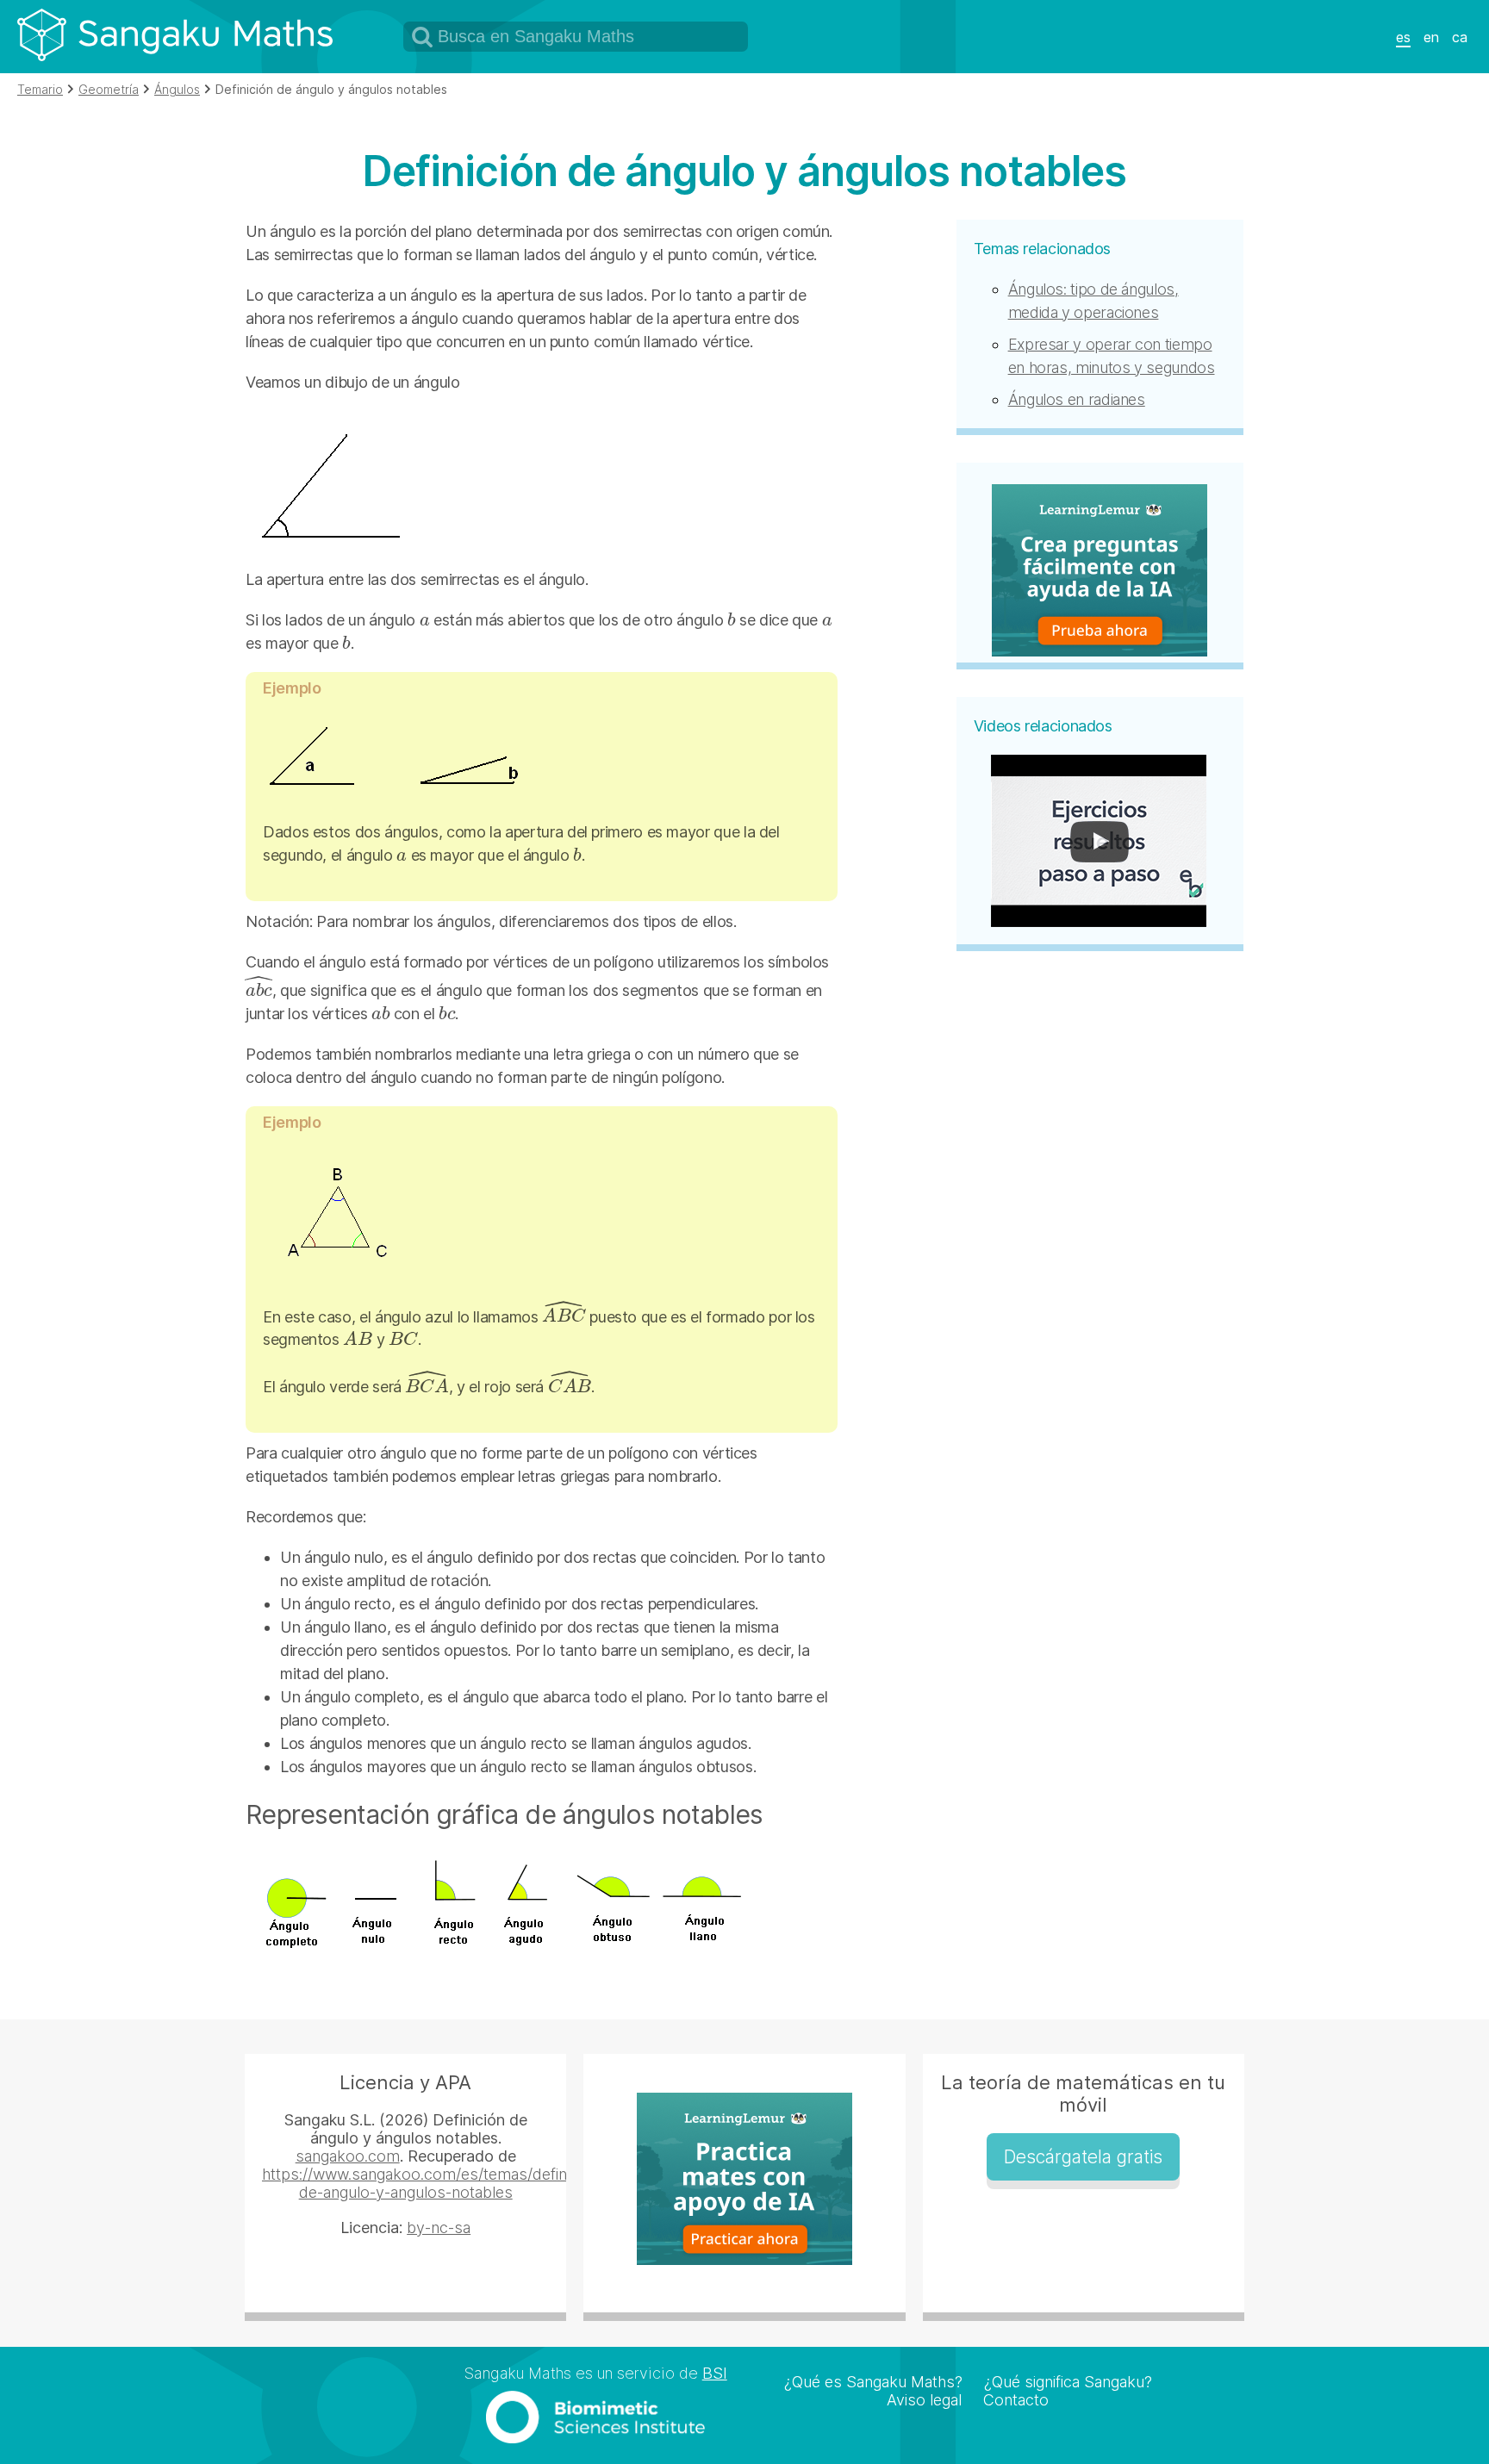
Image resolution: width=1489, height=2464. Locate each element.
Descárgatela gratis (1083, 2157)
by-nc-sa (439, 2228)
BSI (715, 2373)
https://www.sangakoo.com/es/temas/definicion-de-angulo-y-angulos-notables (433, 2183)
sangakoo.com (348, 2156)
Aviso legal (924, 2400)
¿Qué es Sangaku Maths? (873, 2382)
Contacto (1016, 2400)
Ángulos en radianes (1077, 399)
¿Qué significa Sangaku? (1068, 2382)
